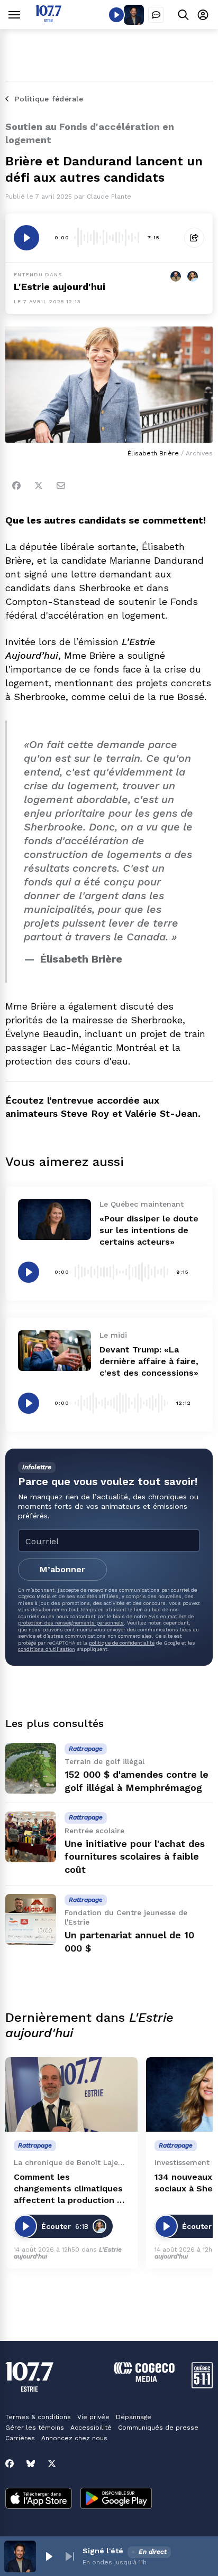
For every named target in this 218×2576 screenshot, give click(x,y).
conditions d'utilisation (47, 1649)
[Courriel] (61, 486)
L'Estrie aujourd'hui (60, 287)
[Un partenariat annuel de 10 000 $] (31, 1919)
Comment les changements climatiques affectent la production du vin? (71, 2189)
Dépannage (134, 2417)
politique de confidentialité (122, 1643)
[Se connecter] (203, 15)
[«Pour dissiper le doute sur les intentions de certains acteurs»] (54, 1220)
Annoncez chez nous (74, 2438)
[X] (52, 2463)
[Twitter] (39, 486)
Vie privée (93, 2417)
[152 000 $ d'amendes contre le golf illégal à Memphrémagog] (31, 1768)
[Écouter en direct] (116, 15)
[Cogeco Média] (144, 2379)
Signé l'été (103, 2551)
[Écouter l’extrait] (26, 238)
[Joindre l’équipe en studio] (156, 15)
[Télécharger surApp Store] (39, 2499)
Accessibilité (91, 2428)
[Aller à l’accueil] (48, 19)
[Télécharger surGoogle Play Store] (116, 2499)
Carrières (20, 2438)
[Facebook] (16, 486)
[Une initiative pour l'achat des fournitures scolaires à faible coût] (31, 1837)
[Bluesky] (31, 2463)
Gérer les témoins (35, 2428)
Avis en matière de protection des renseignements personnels (106, 1620)
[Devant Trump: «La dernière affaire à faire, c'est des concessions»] (54, 1351)
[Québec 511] (202, 2386)
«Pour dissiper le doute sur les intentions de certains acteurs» (149, 1230)
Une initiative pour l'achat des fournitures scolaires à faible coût (135, 1857)
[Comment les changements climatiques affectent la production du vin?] (71, 2094)
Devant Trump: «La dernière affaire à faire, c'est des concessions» (149, 1361)
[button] (49, 2556)
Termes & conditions (38, 2417)
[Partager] (194, 238)
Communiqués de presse (158, 2428)
